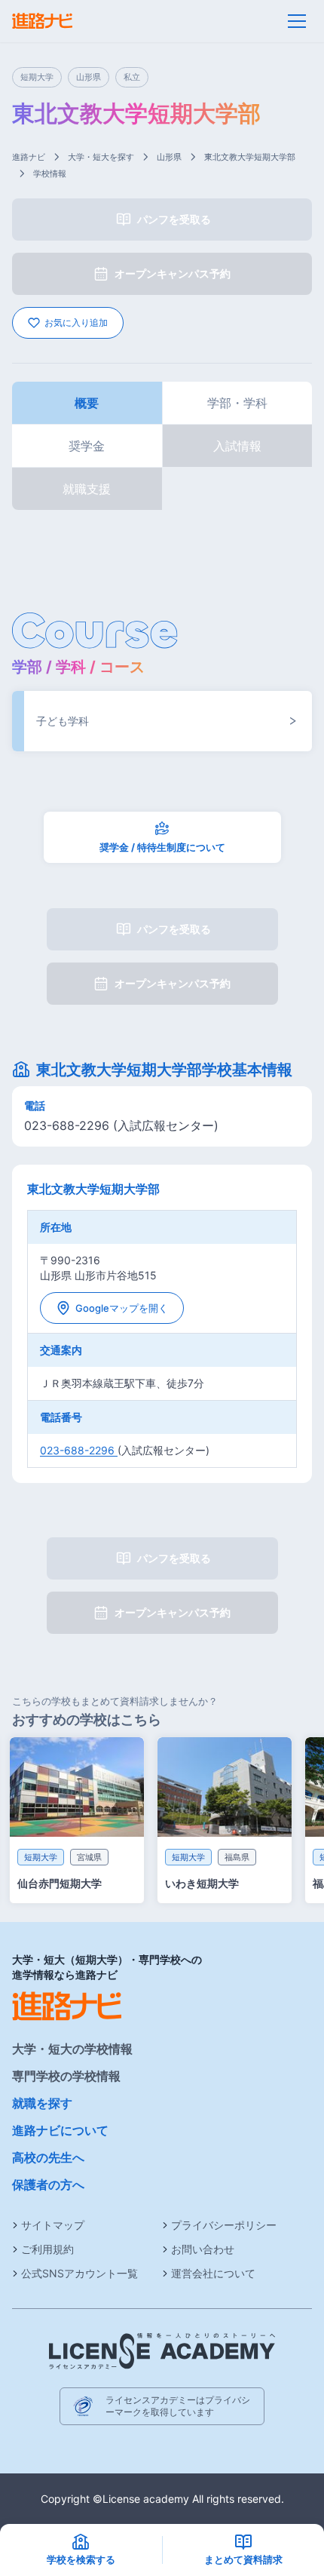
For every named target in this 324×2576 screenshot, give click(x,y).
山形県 (169, 157)
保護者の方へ (48, 2185)
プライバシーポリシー (224, 2225)
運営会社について (213, 2273)
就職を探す (42, 2103)
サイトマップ (53, 2225)
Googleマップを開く (122, 1308)
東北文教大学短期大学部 (250, 157)
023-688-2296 (79, 1450)
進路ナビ (29, 157)
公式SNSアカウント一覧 (79, 2273)
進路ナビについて (60, 2130)
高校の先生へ (48, 2157)
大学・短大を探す (101, 157)
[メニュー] (297, 21)
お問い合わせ (203, 2249)
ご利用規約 (47, 2249)
